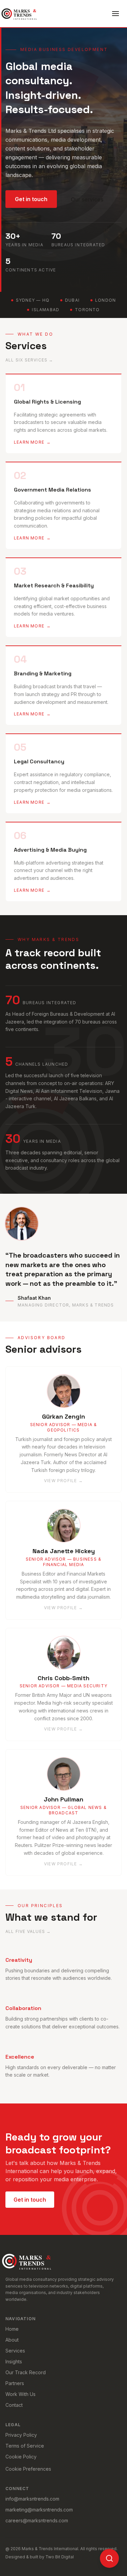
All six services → (29, 360)
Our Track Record (26, 2372)
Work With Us (20, 2394)
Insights (14, 2361)
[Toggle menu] (115, 14)
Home (12, 2329)
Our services (87, 199)
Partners (15, 2383)
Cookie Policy (21, 2457)
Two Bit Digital (60, 2557)
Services (15, 2351)
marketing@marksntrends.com (39, 2510)
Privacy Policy (21, 2435)
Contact (14, 2405)
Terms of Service (25, 2446)
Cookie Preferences (28, 2469)
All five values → (28, 1931)
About (12, 2340)
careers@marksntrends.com (37, 2520)
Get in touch (31, 199)
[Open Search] (109, 2558)
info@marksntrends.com (32, 2499)
